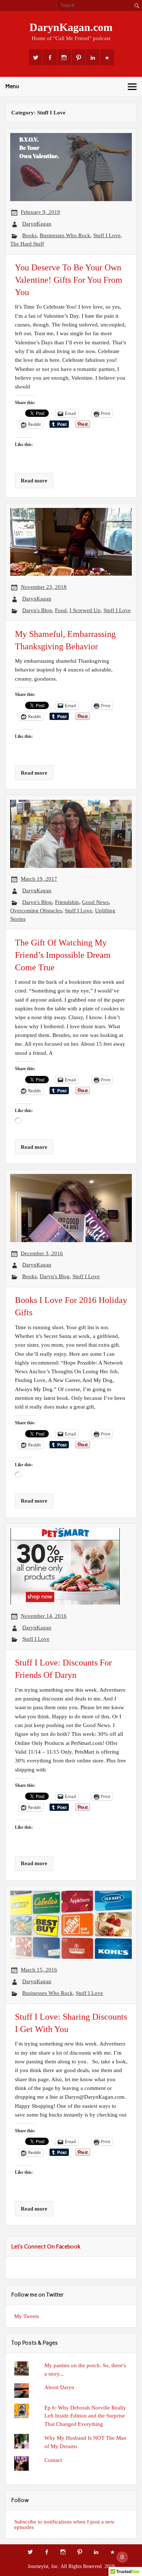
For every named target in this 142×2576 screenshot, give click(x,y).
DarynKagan (37, 224)
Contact (53, 2460)
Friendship (67, 902)
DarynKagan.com (71, 27)
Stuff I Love (107, 235)
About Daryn (59, 2387)
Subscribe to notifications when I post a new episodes (64, 2524)
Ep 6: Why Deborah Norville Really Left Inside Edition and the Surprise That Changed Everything (85, 2416)
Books (29, 235)
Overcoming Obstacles (36, 910)
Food (61, 610)
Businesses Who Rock (65, 235)
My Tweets (27, 2316)
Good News (95, 902)
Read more (34, 480)
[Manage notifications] (122, 2557)
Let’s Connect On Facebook (46, 2247)
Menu (12, 86)
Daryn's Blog (37, 610)
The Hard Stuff (27, 244)
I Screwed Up (85, 610)
